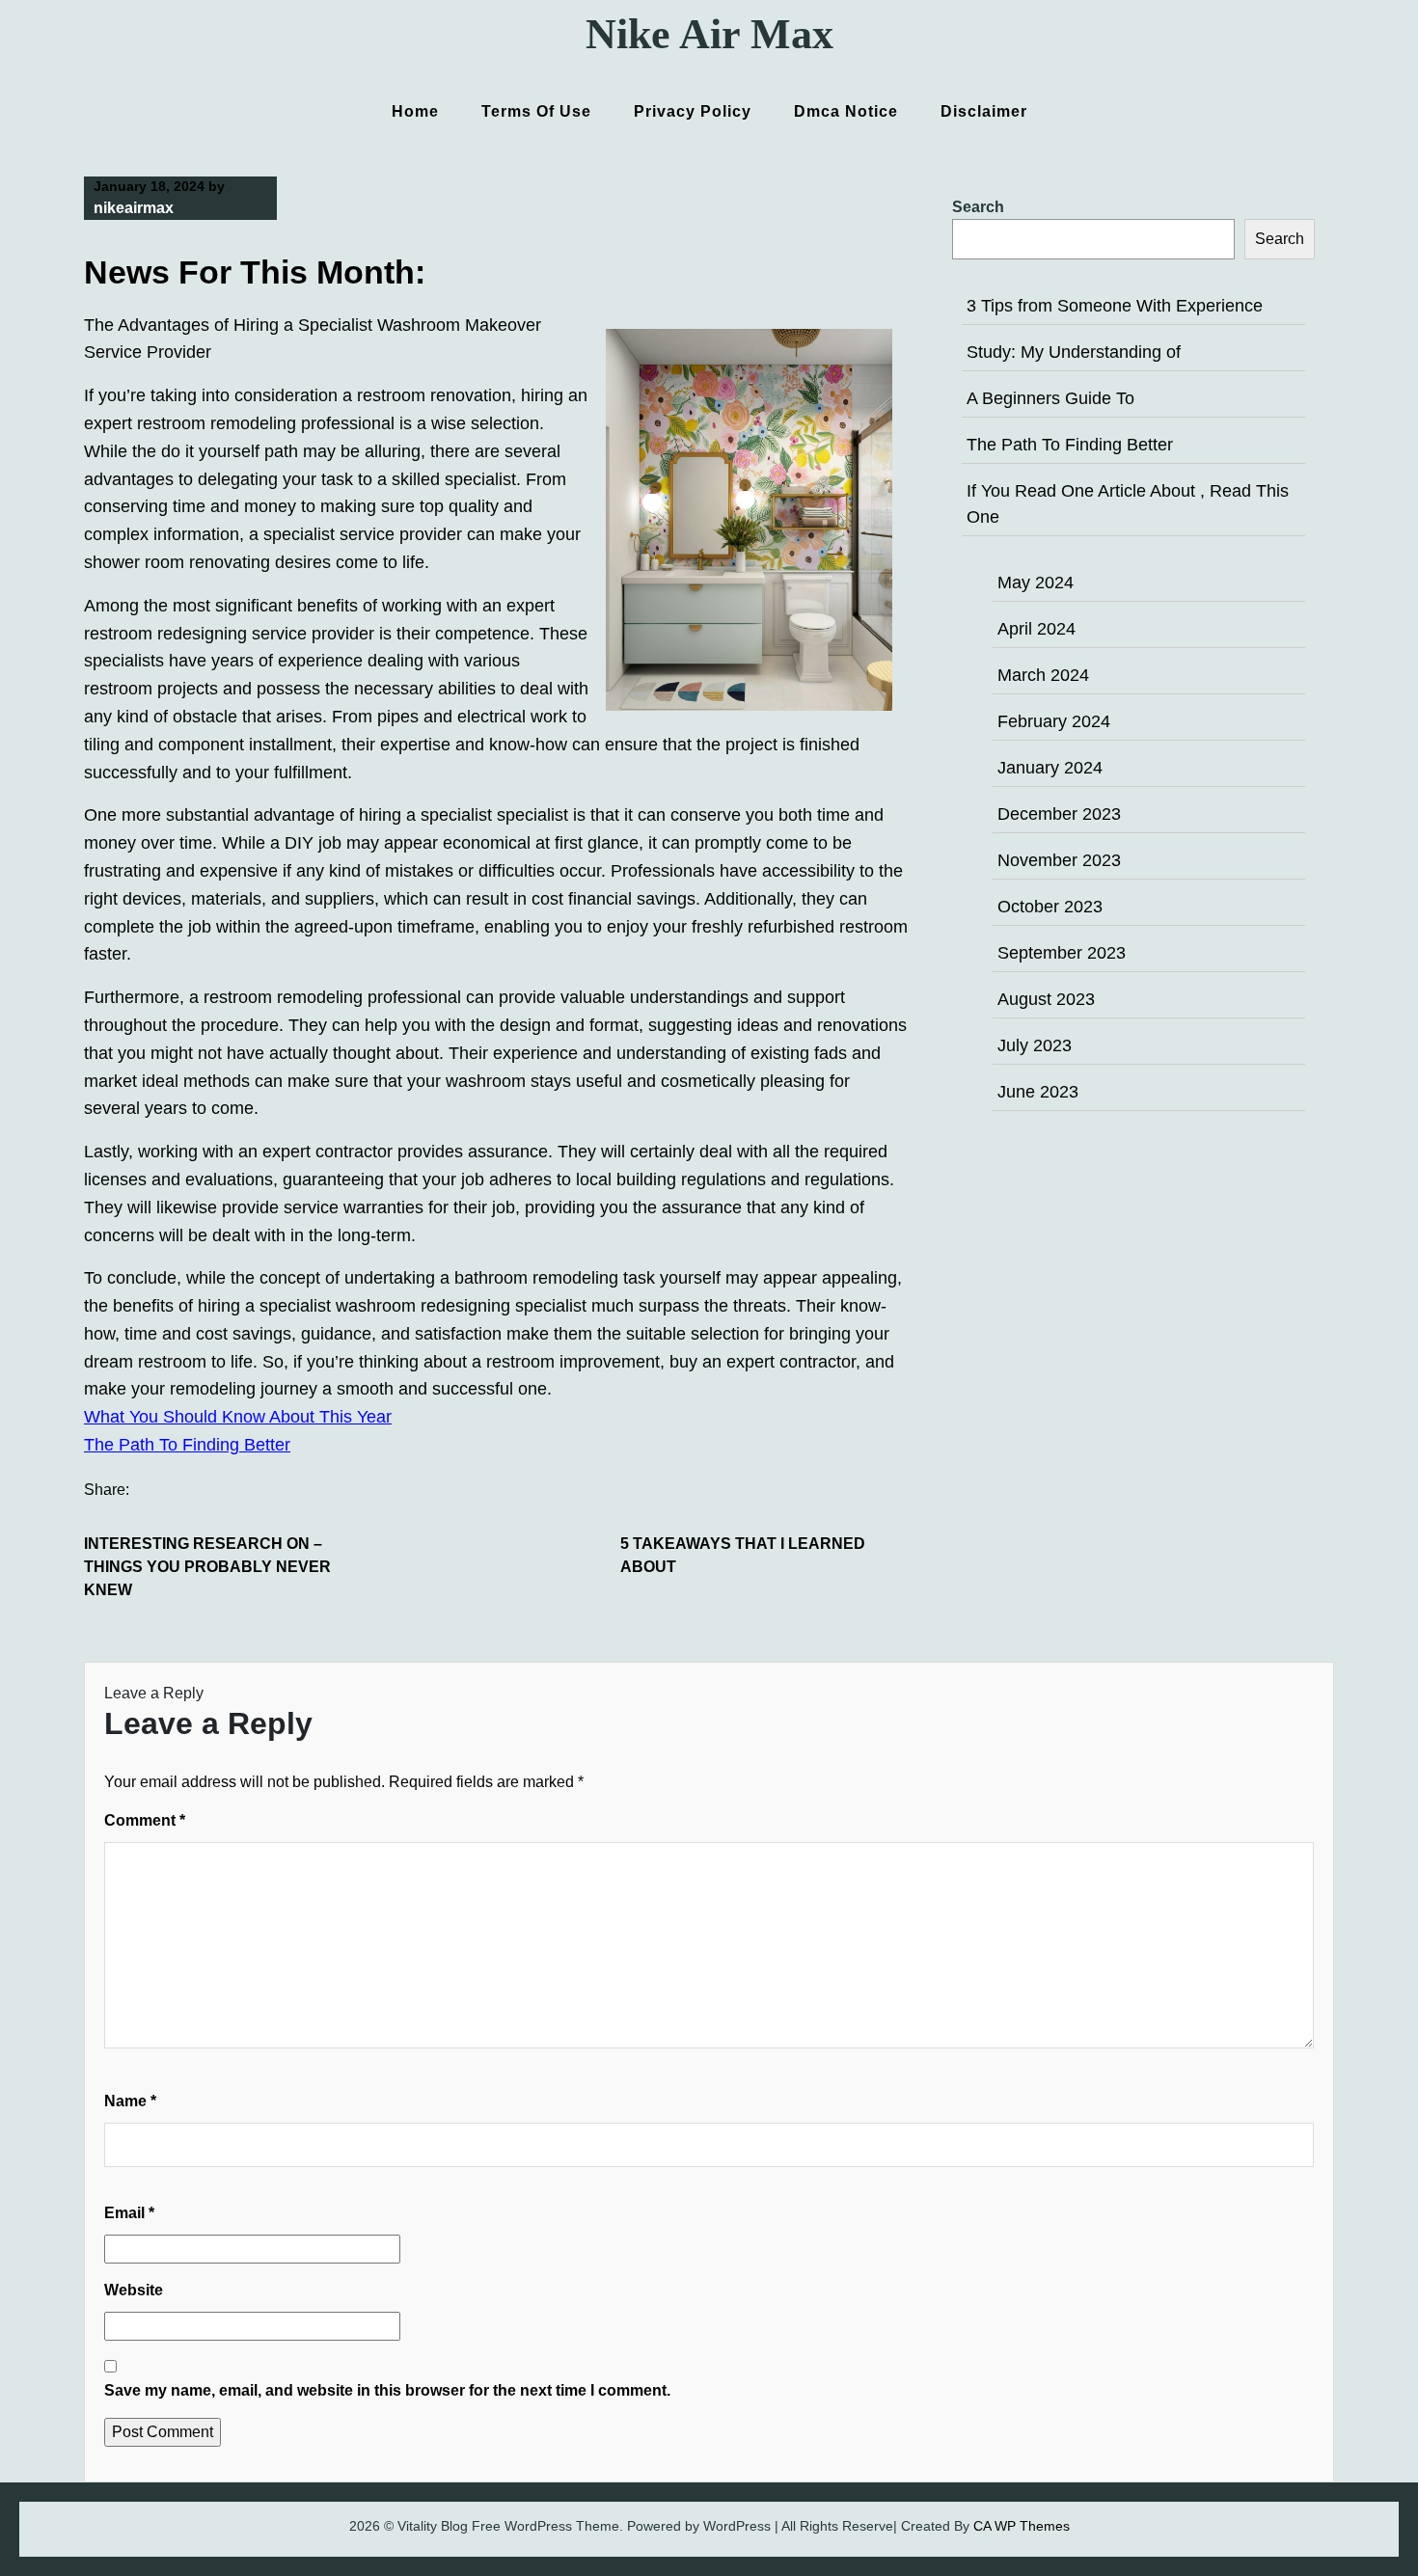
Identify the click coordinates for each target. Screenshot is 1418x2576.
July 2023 (1035, 1045)
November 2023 (1059, 860)
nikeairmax (134, 208)
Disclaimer (984, 111)
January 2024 (1050, 768)
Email (129, 2213)
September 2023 (1062, 953)
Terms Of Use (536, 111)
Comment (145, 1820)
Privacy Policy (693, 111)
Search (978, 207)
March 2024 (1043, 675)
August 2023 (1046, 999)
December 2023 (1059, 814)
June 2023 (1038, 1092)
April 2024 (1036, 629)
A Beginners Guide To (1050, 398)
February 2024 (1054, 721)
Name (130, 2101)
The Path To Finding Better (187, 1445)
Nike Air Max (709, 34)
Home (415, 111)
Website (134, 2290)
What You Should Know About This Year (238, 1417)
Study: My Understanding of (1074, 352)
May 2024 (1036, 583)
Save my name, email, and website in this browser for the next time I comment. (387, 2390)
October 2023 (1050, 907)
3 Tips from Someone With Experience (1115, 306)
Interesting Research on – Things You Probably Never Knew (207, 1567)
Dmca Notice (846, 111)
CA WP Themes (1022, 2526)
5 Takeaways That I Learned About (743, 1555)
